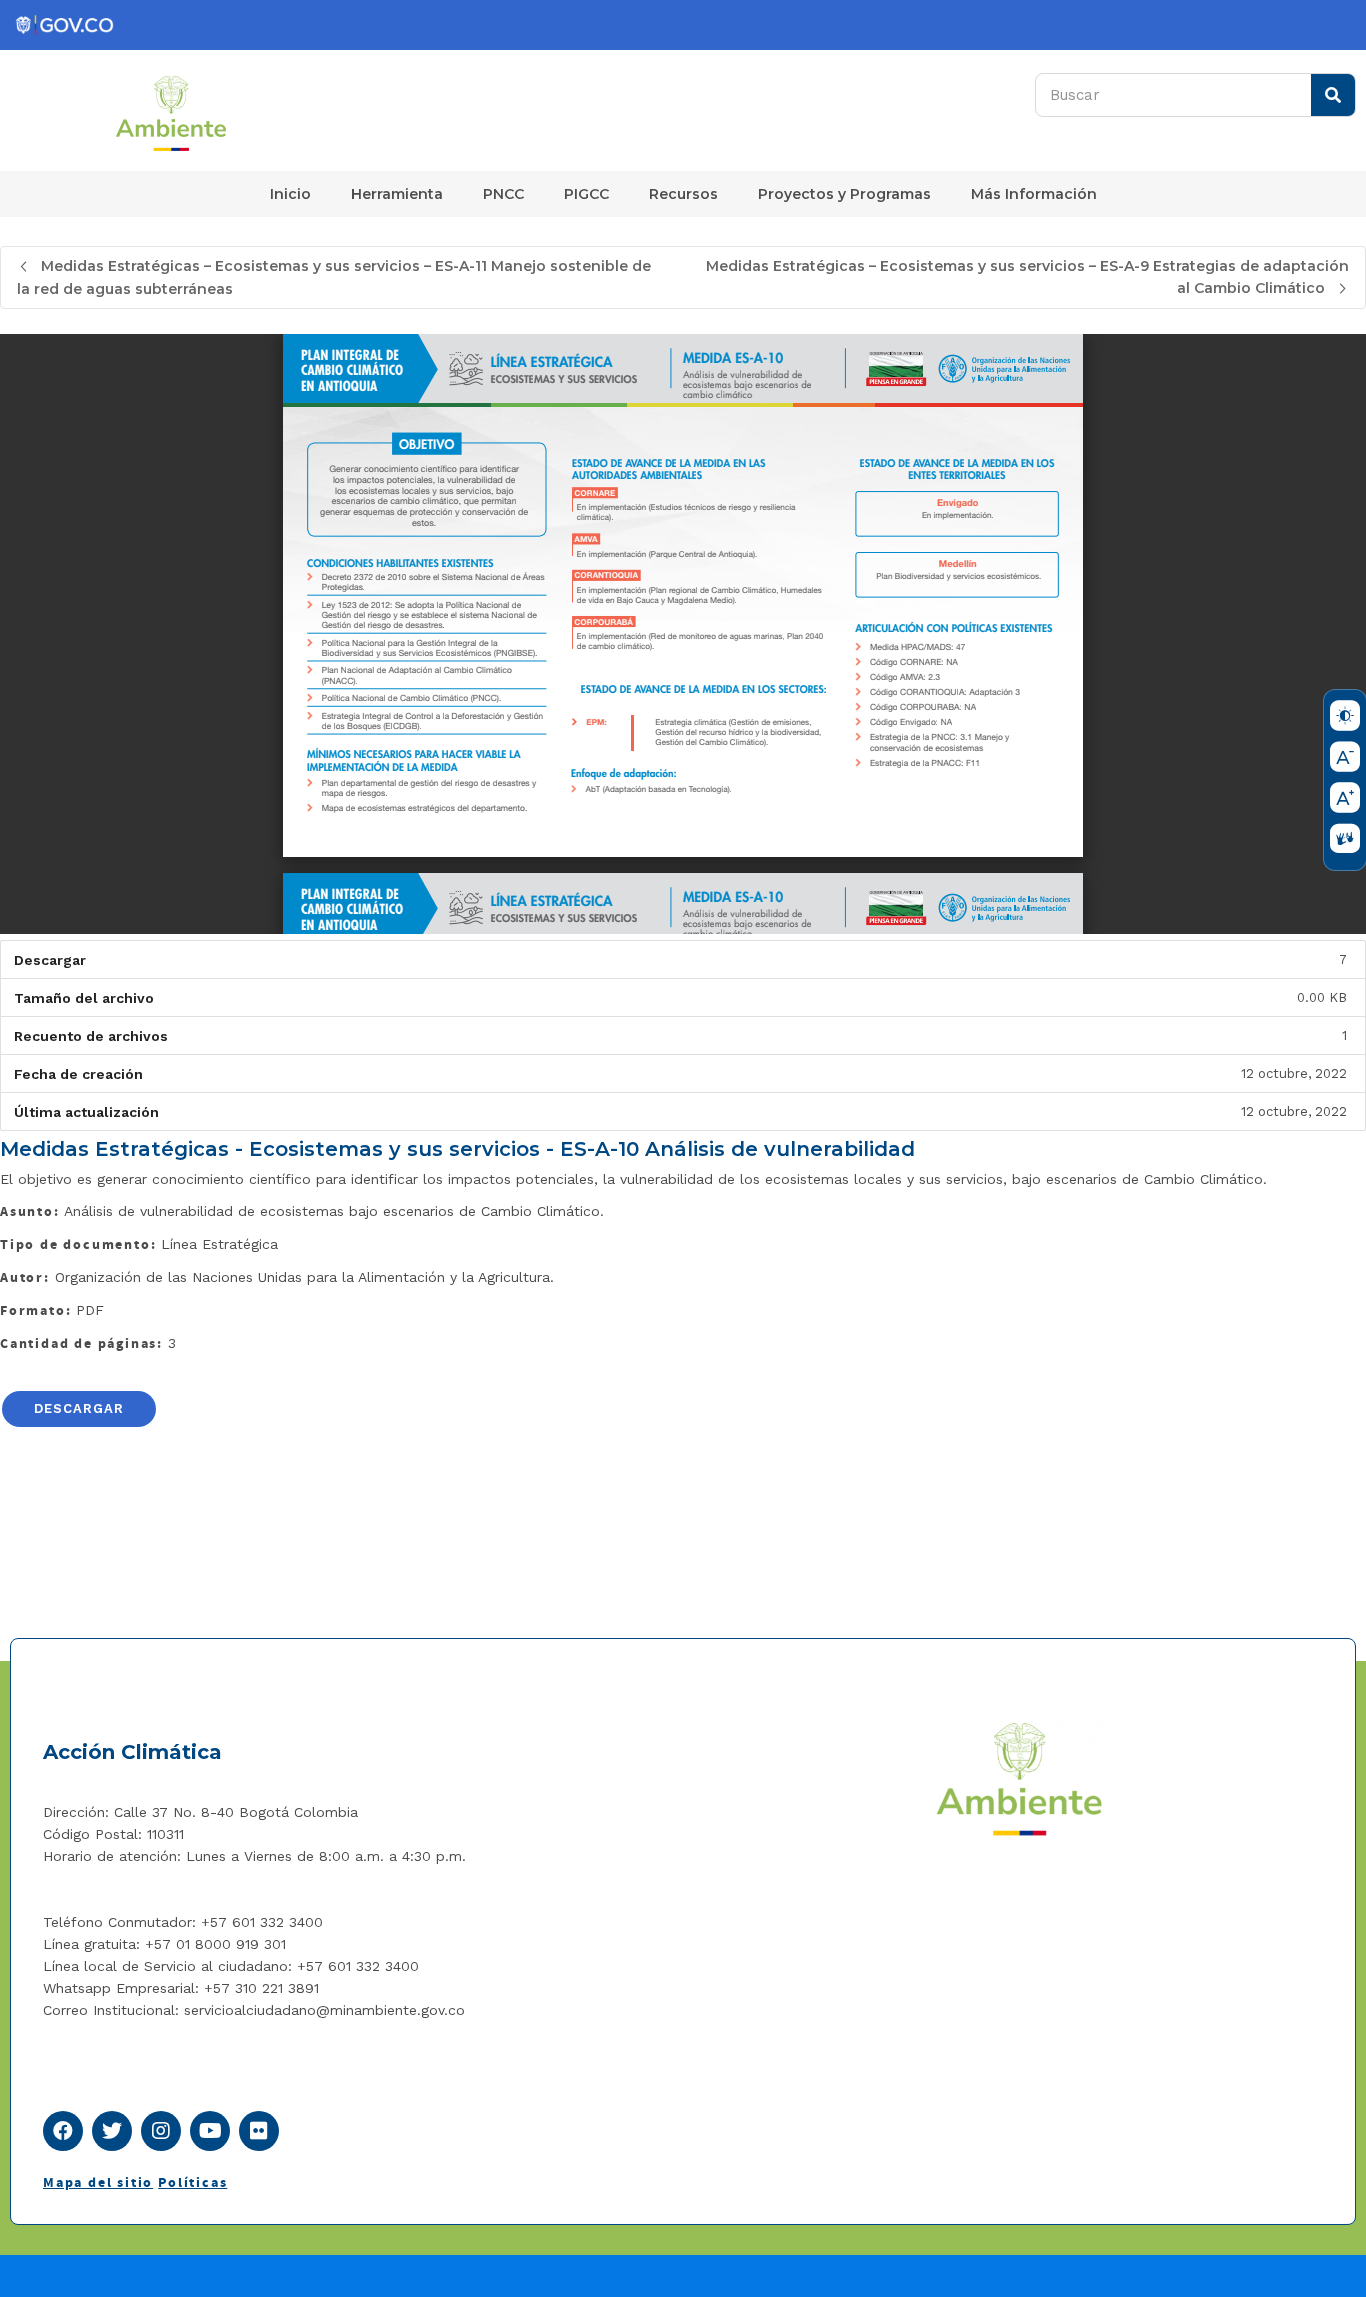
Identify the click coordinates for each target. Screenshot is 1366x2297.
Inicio (290, 194)
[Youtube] (210, 2131)
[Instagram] (161, 2131)
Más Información (1034, 194)
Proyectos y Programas (844, 194)
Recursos (683, 194)
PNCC (503, 194)
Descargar (79, 1408)
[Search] (1333, 95)
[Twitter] (112, 2131)
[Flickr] (259, 2131)
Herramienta (397, 194)
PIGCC (586, 194)
